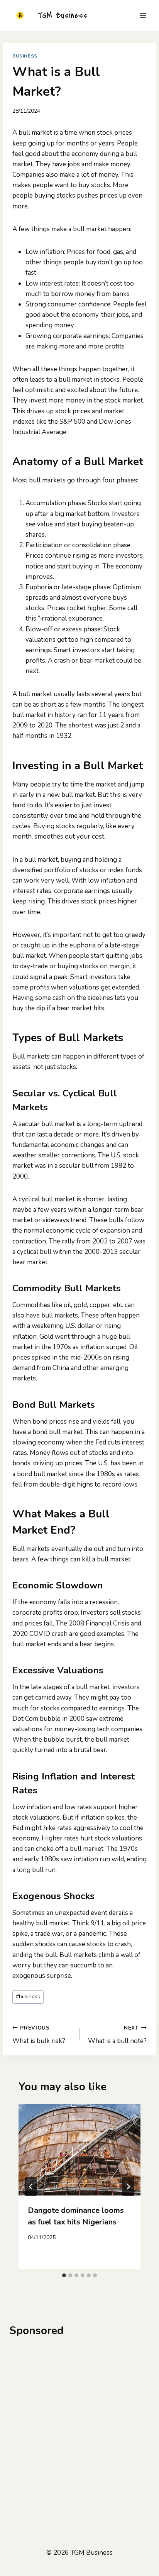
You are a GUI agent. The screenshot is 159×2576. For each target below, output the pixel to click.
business (28, 1997)
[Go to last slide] (31, 2187)
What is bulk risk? (39, 2035)
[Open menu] (143, 15)
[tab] (64, 2275)
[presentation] (79, 2150)
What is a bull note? (117, 2035)
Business (25, 56)
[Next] (128, 2187)
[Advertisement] (79, 2428)
